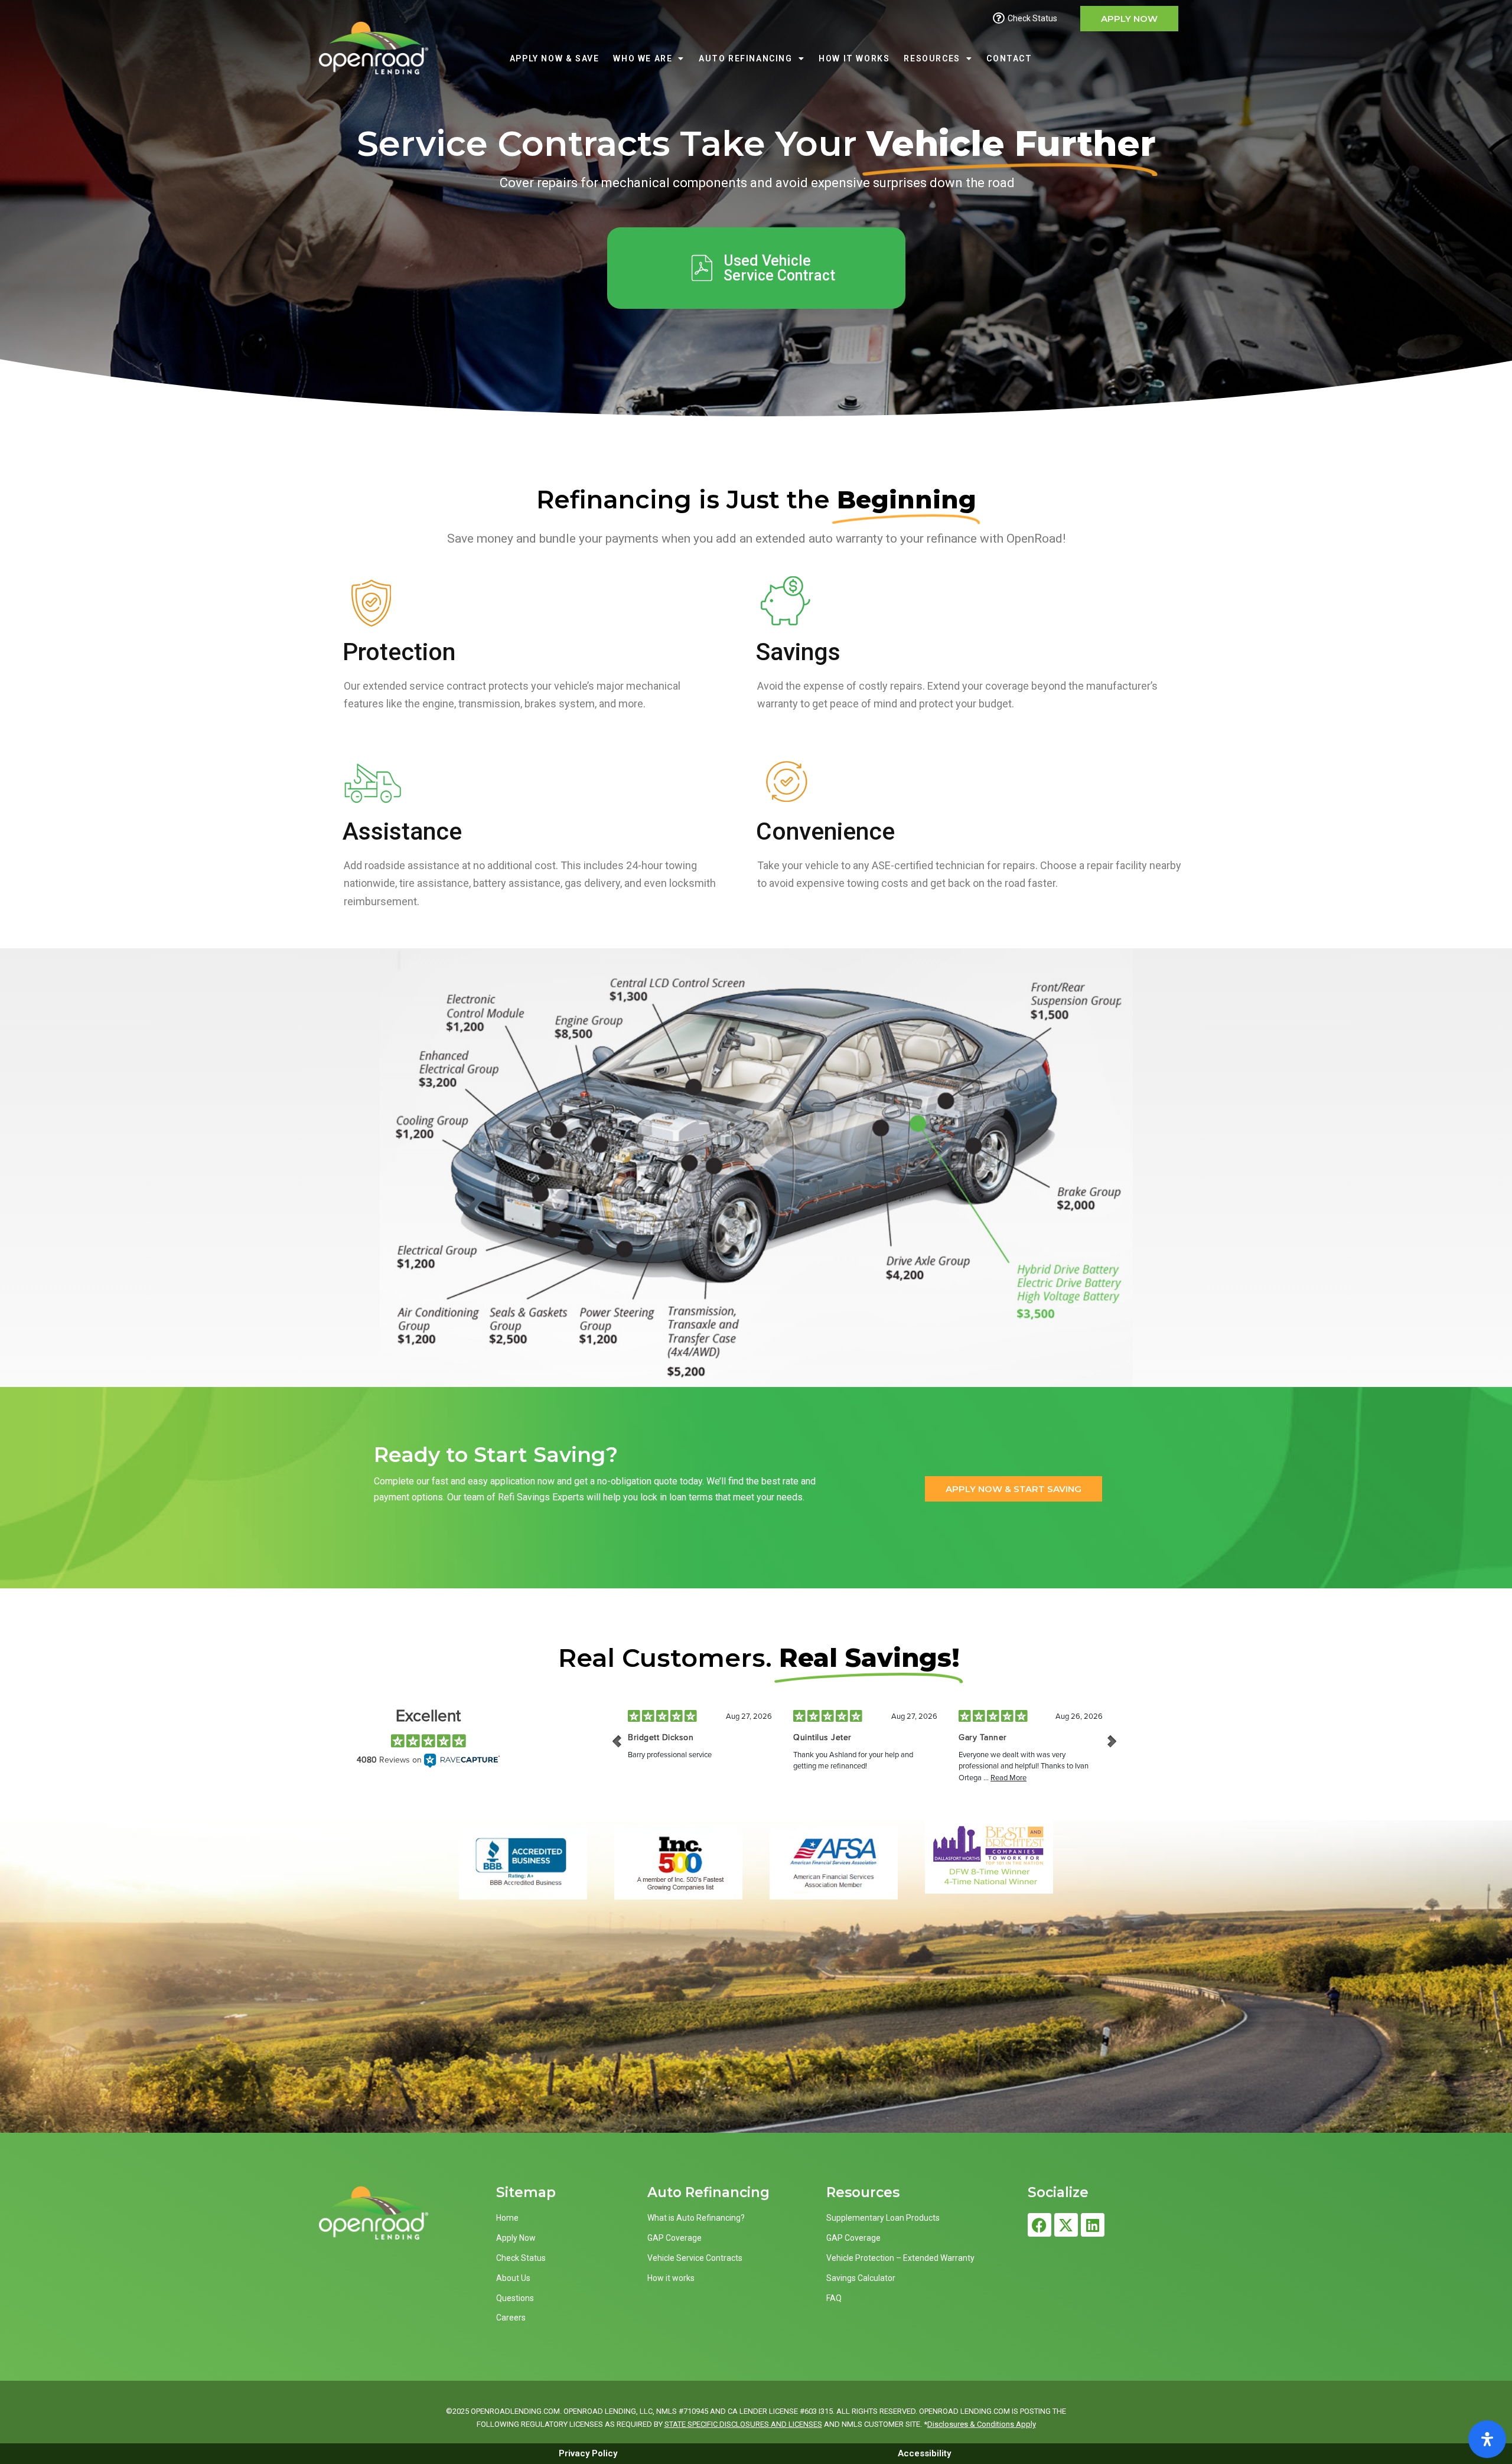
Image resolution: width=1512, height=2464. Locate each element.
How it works (671, 2278)
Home (507, 2218)
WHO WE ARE (643, 58)
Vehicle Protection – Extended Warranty (900, 2258)
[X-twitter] (1066, 2225)
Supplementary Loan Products (883, 2218)
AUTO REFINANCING (746, 58)
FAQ (834, 2298)
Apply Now (516, 2238)
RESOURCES (932, 58)
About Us (513, 2278)
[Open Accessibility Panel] (1487, 2439)
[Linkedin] (1093, 2225)
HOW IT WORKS (854, 58)
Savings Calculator (861, 2278)
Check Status (521, 2258)
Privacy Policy (588, 2453)
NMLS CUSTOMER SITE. (882, 2424)
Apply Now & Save (555, 58)
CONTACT (1009, 58)
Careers (511, 2318)
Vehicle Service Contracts (695, 2258)
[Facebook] (1039, 2225)
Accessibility (924, 2453)
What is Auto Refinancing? (696, 2218)
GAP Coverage (674, 2238)
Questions (515, 2298)
